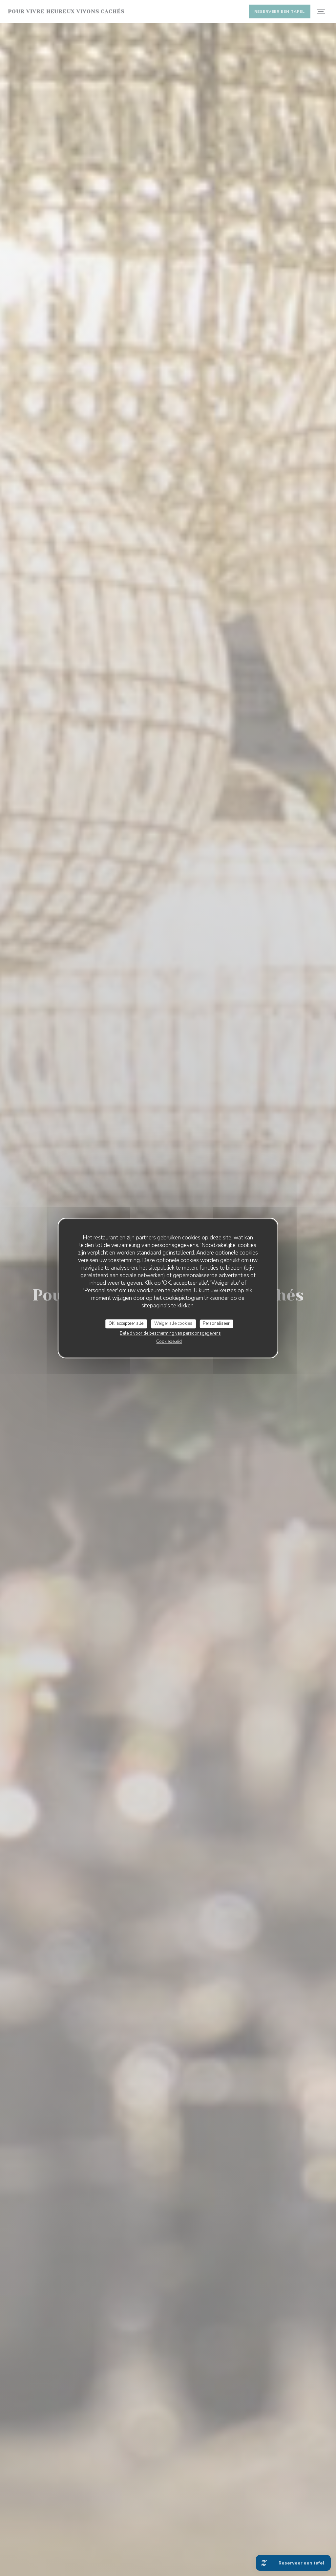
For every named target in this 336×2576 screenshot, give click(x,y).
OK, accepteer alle (126, 1323)
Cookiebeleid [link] (169, 1342)
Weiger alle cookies (173, 1323)
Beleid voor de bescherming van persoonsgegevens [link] (170, 1333)
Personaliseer (216, 1323)
